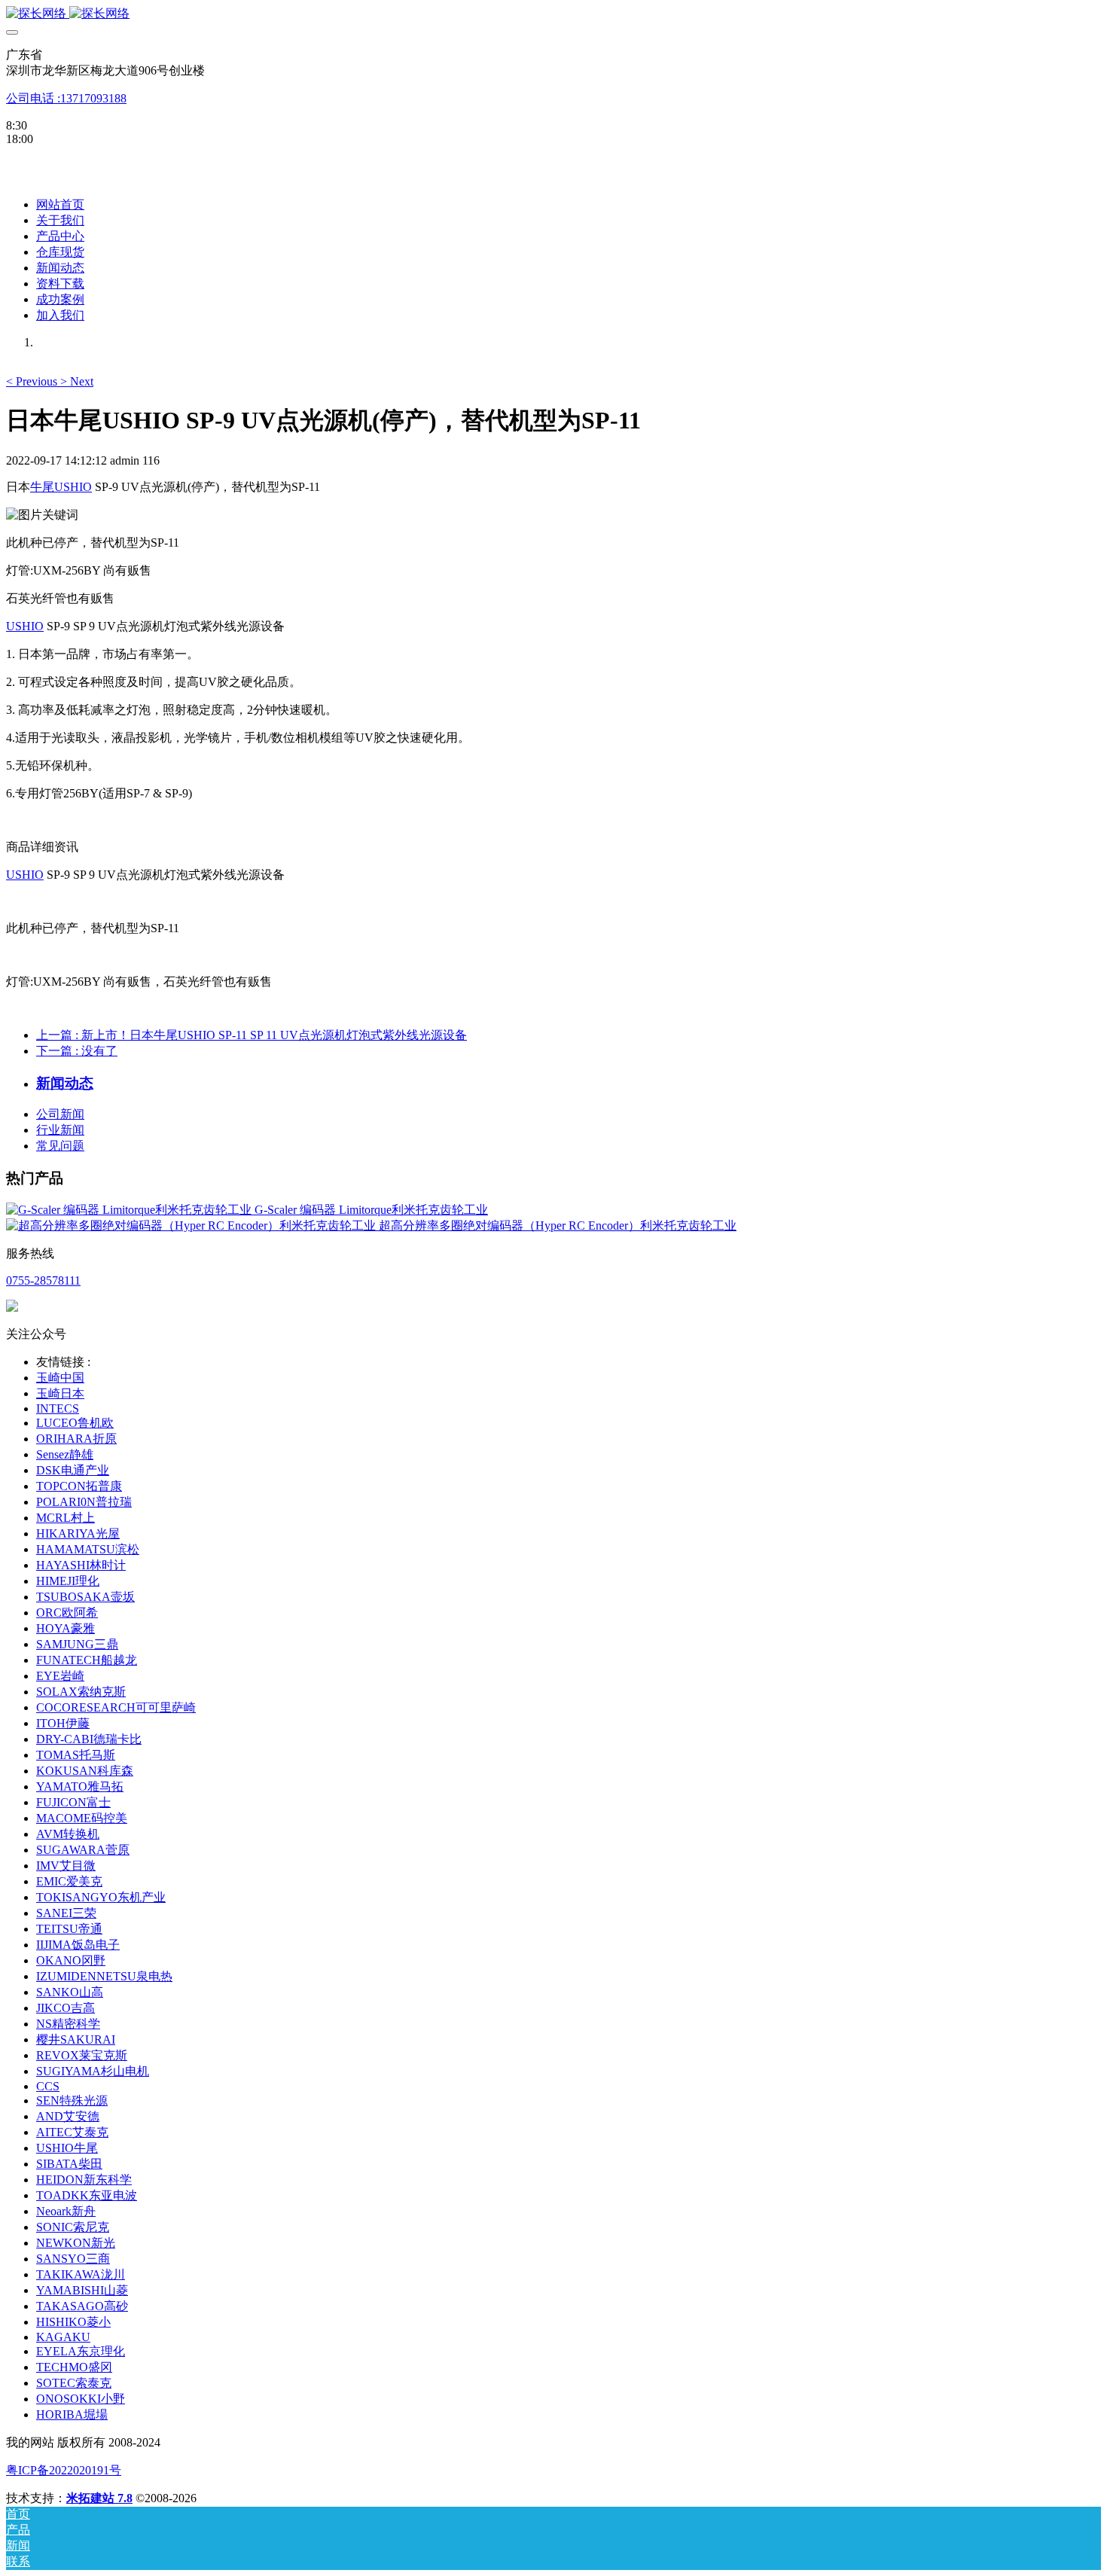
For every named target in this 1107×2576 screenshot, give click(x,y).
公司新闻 (60, 1114)
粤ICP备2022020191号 (64, 2470)
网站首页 (60, 204)
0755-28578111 (43, 1280)
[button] (33, 381)
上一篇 (252, 1035)
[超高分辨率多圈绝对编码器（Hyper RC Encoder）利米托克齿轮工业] (192, 1226)
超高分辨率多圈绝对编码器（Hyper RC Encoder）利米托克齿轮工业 (558, 1226)
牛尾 (42, 487)
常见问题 (60, 1146)
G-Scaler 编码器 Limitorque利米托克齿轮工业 (371, 1210)
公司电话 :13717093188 (66, 98)
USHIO (73, 487)
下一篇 (77, 1051)
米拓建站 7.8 (99, 2498)
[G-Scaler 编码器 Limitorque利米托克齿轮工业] (130, 1210)
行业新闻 (60, 1130)
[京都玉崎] (553, 14)
